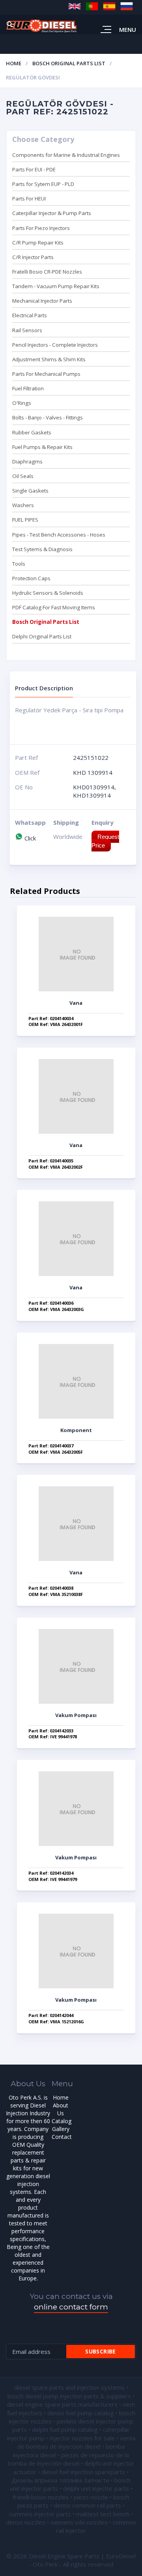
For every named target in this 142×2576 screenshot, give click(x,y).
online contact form (71, 2307)
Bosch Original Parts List (69, 63)
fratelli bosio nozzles (41, 2497)
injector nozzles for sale (82, 2438)
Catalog (62, 2121)
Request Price (105, 841)
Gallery (61, 2129)
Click (29, 838)
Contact (62, 2137)
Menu (128, 29)
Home (14, 63)
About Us (61, 2109)
